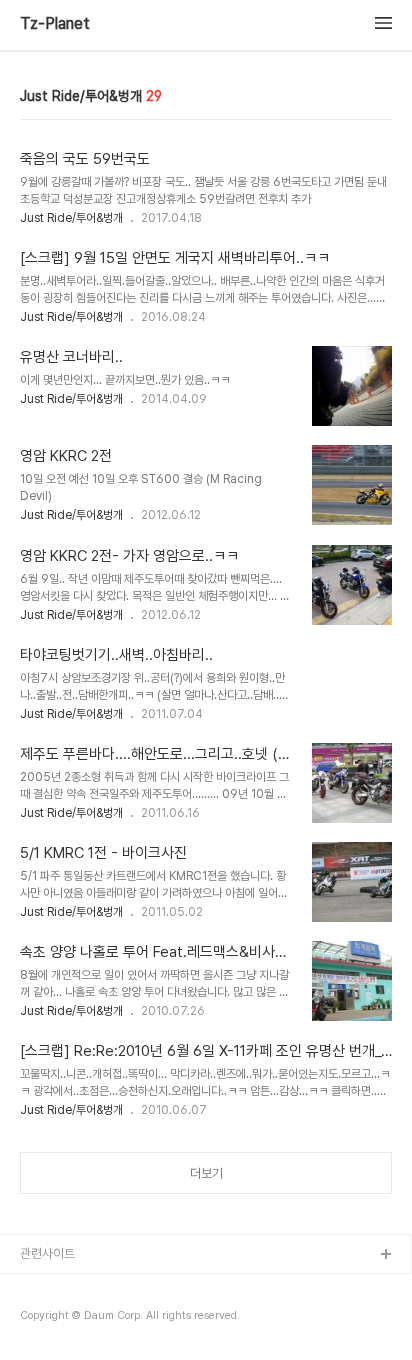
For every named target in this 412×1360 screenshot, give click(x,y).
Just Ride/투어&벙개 (71, 218)
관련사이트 (47, 1253)
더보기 (206, 1173)
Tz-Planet (55, 24)
